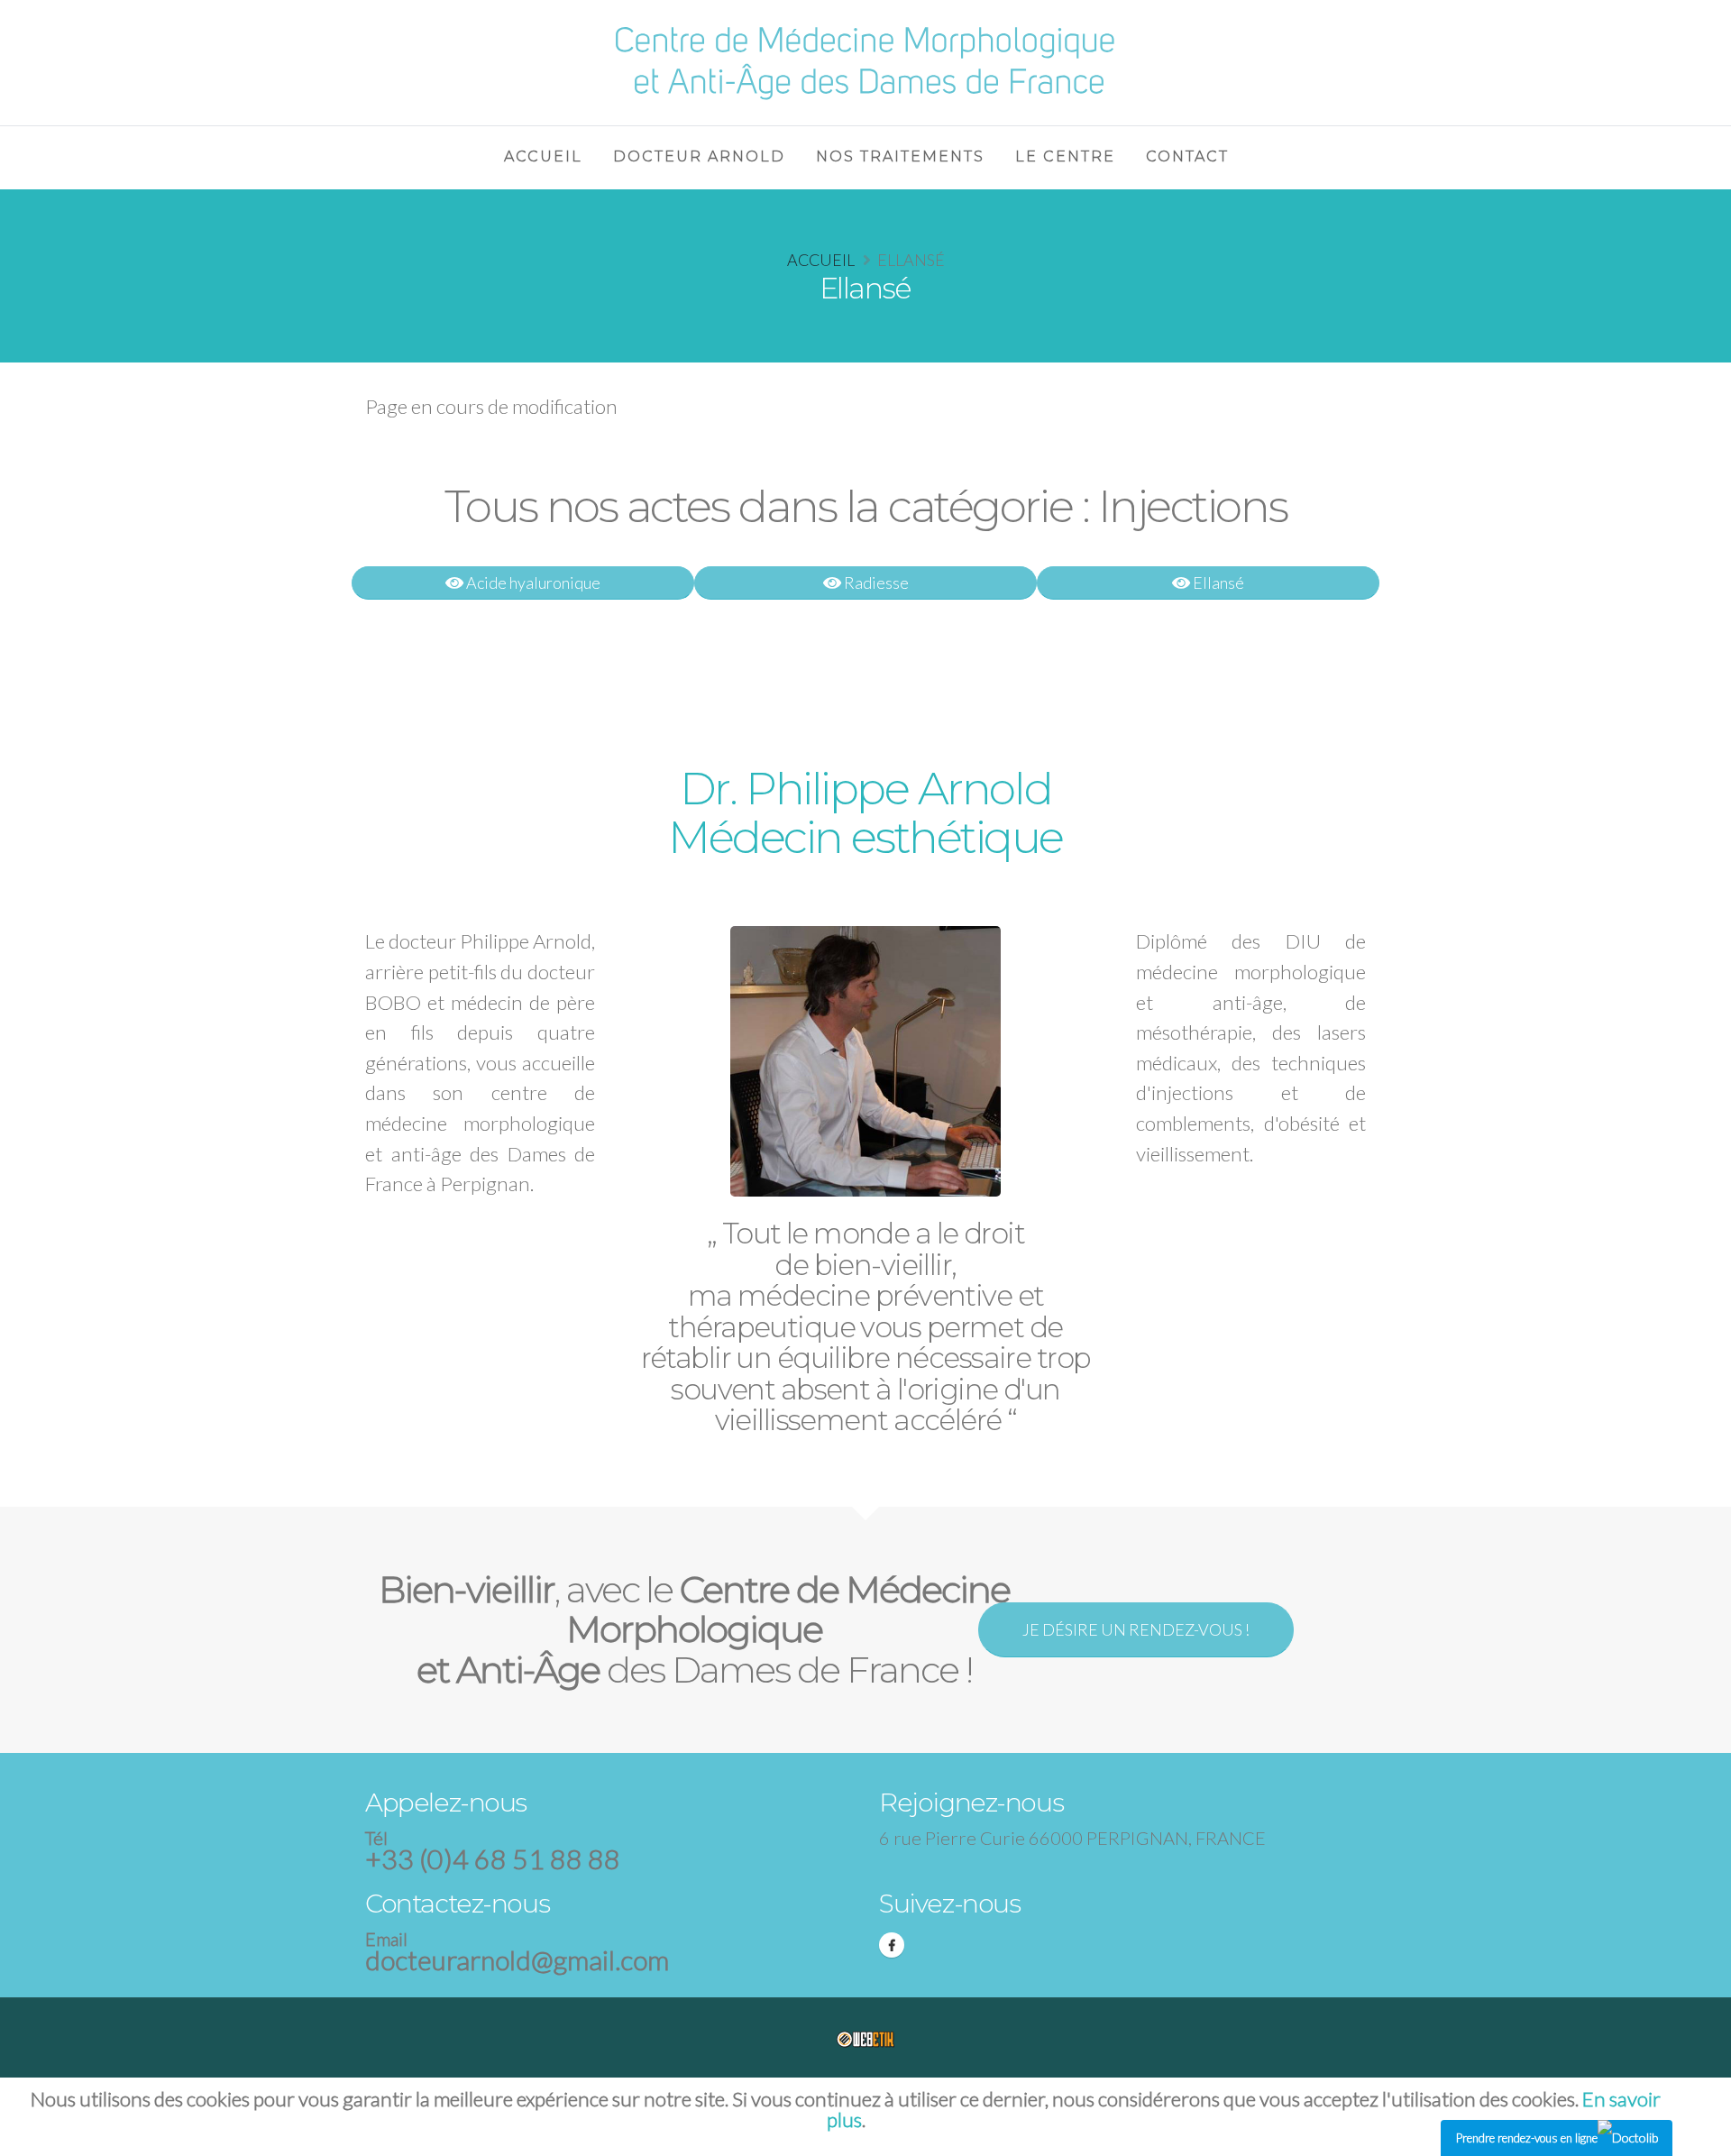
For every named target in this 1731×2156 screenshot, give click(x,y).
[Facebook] (892, 1945)
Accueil (821, 260)
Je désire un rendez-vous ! (1136, 1629)
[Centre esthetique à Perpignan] (866, 60)
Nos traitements (900, 156)
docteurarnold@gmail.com (517, 1959)
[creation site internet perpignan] (866, 2038)
